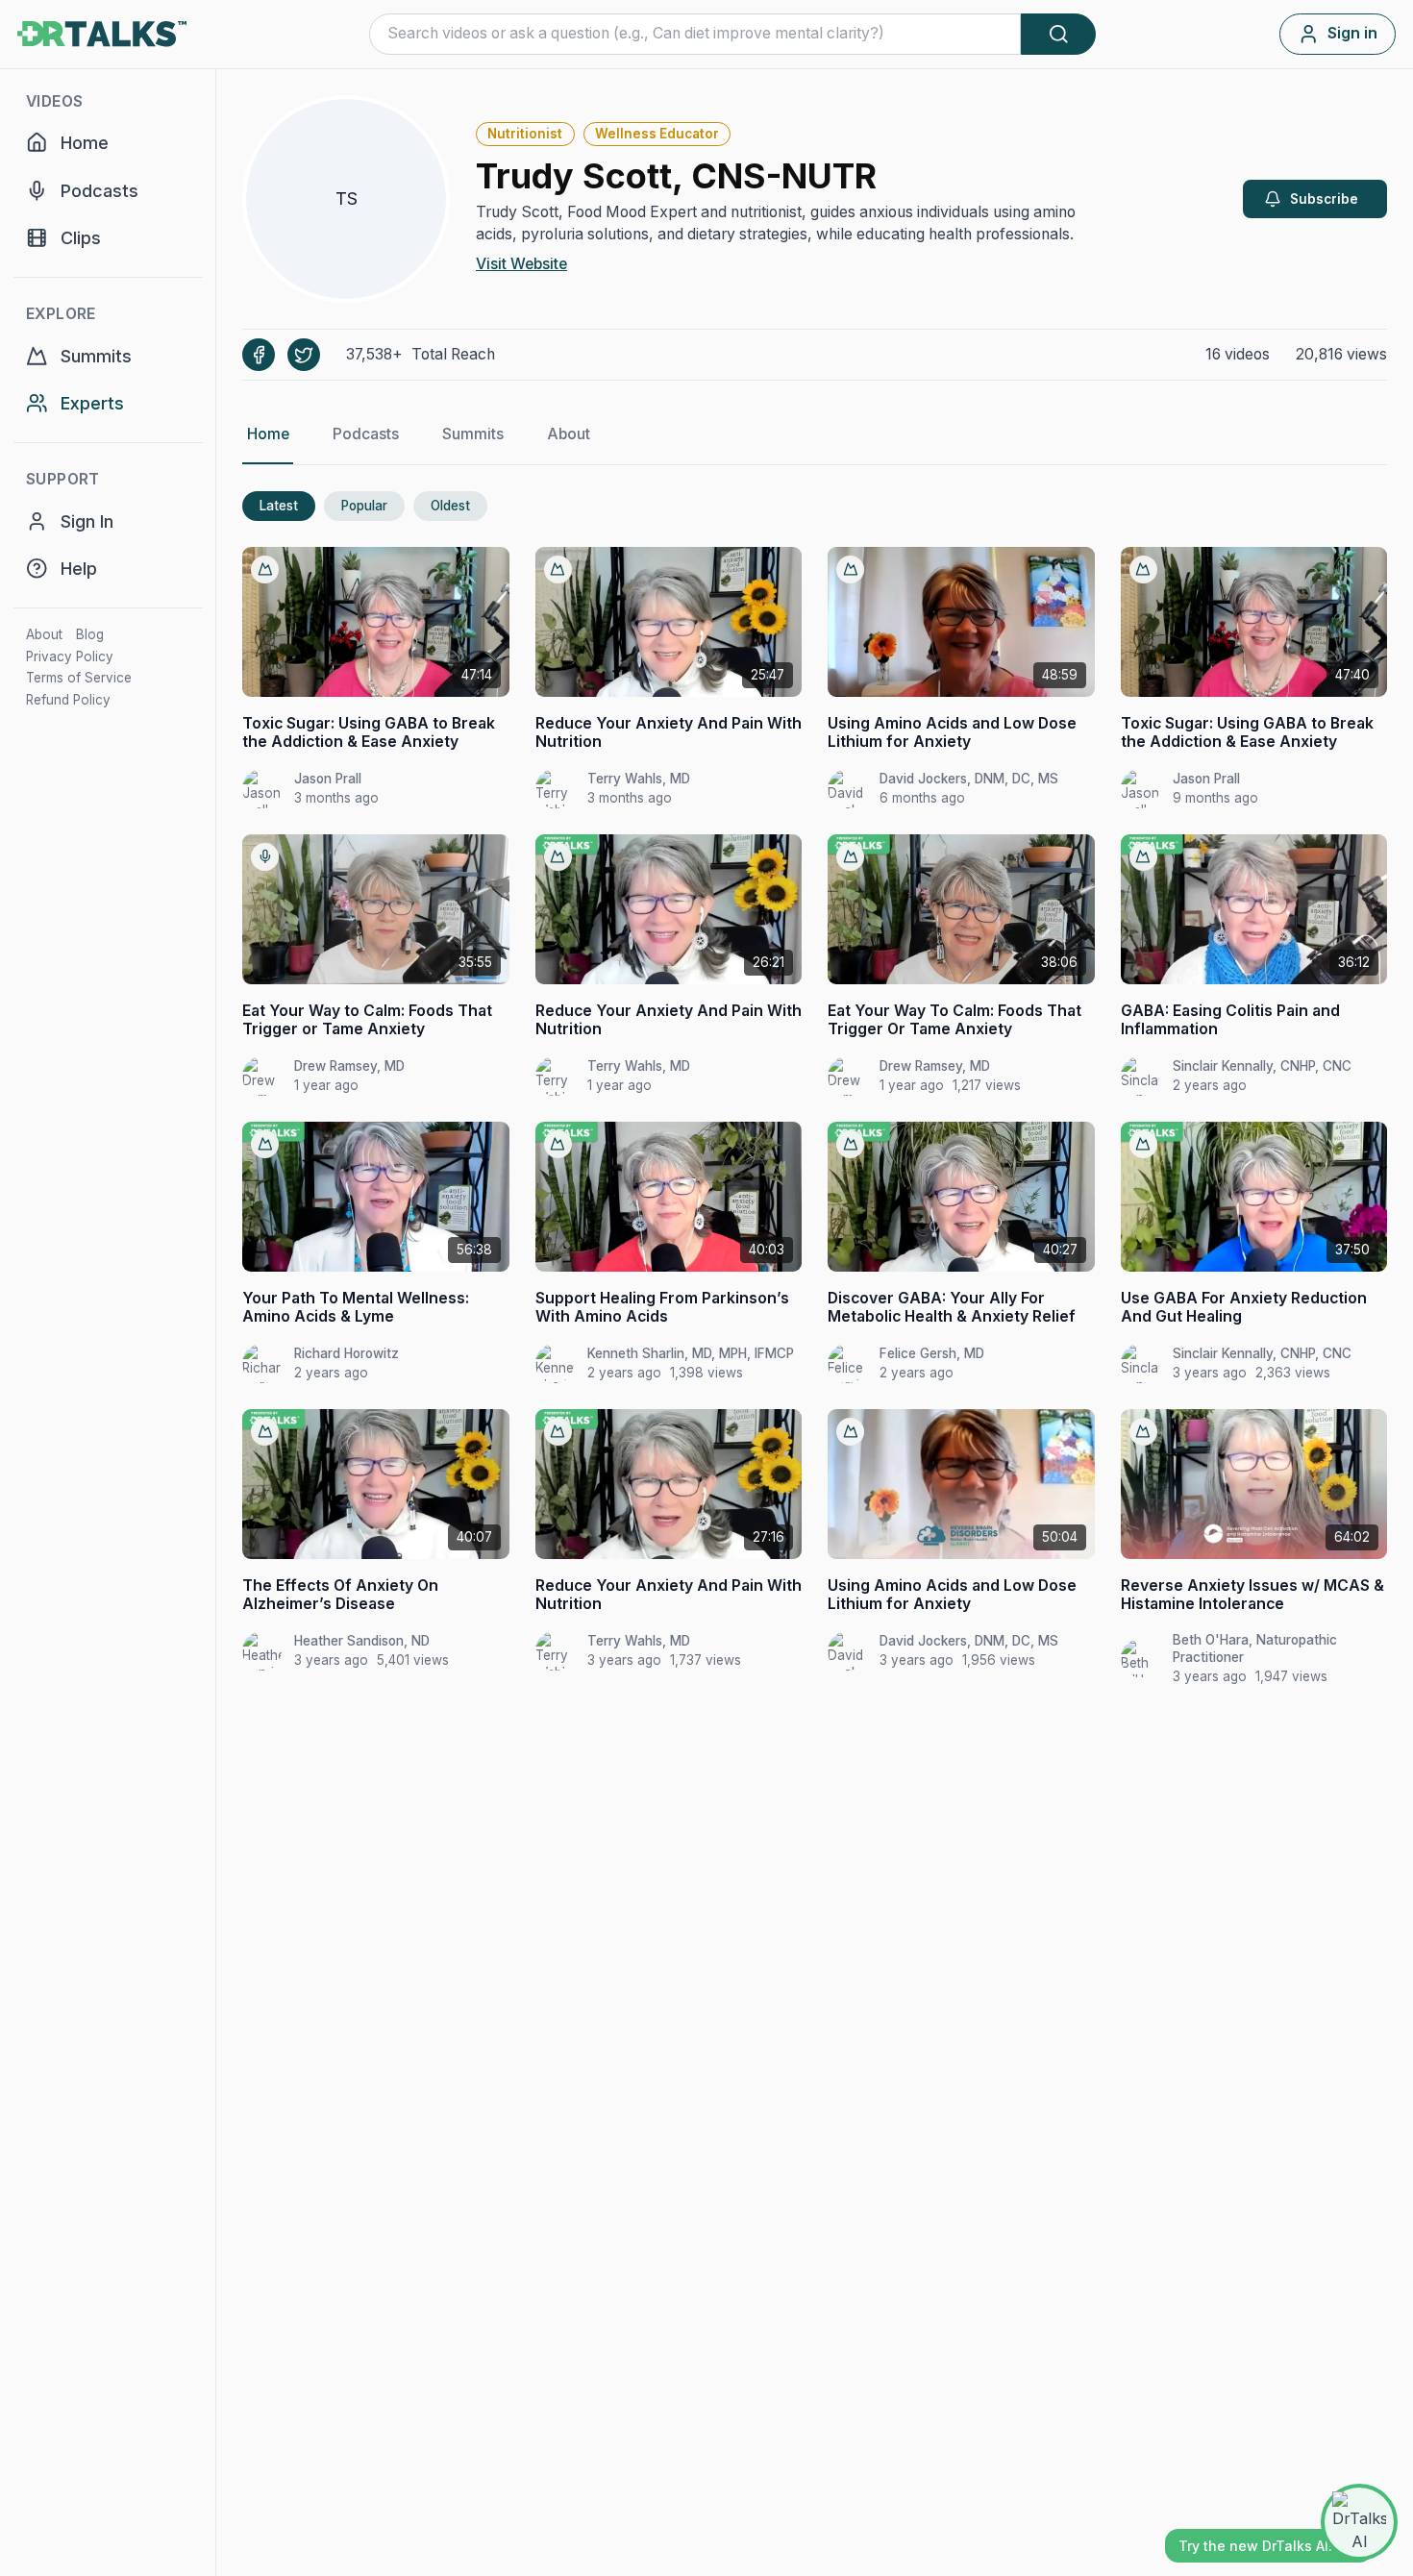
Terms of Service (79, 678)
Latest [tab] (279, 506)
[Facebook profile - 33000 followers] (259, 355)
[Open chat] (1359, 2522)
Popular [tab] (364, 506)
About (44, 634)
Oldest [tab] (450, 506)
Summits (473, 434)
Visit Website (521, 264)
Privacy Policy (70, 656)
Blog (90, 634)
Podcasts (366, 434)
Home (268, 434)
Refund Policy (68, 700)
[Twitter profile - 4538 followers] (304, 355)
